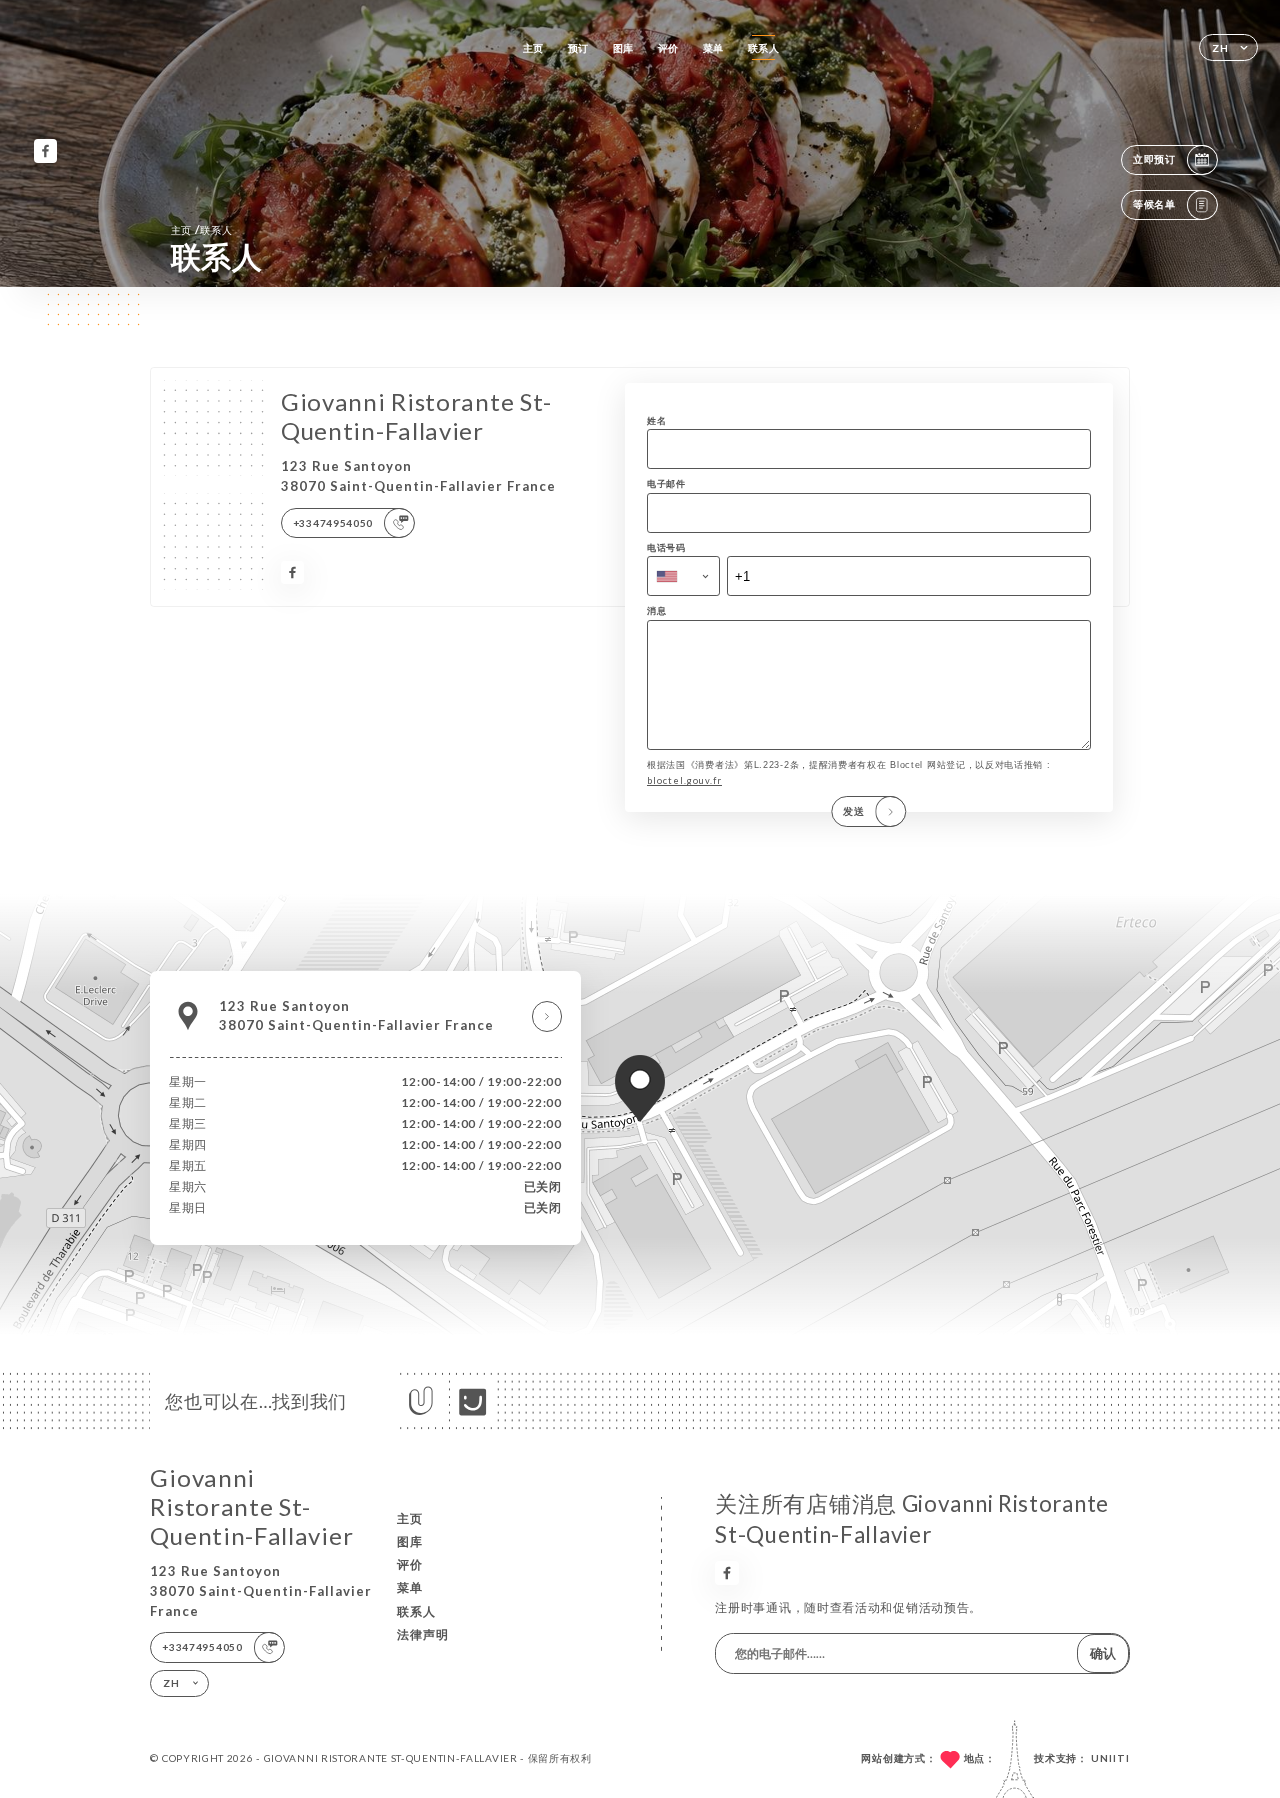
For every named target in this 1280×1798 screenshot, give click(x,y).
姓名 (656, 420)
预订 (578, 48)
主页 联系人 (202, 229)
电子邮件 (666, 483)
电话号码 (666, 547)
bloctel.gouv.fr (684, 780)
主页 (533, 48)
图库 (623, 48)
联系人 (764, 48)
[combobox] (683, 576)
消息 (656, 610)
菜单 (713, 48)
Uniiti (1110, 1758)
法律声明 (423, 1634)
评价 (668, 48)
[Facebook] (45, 150)
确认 (1103, 1653)
